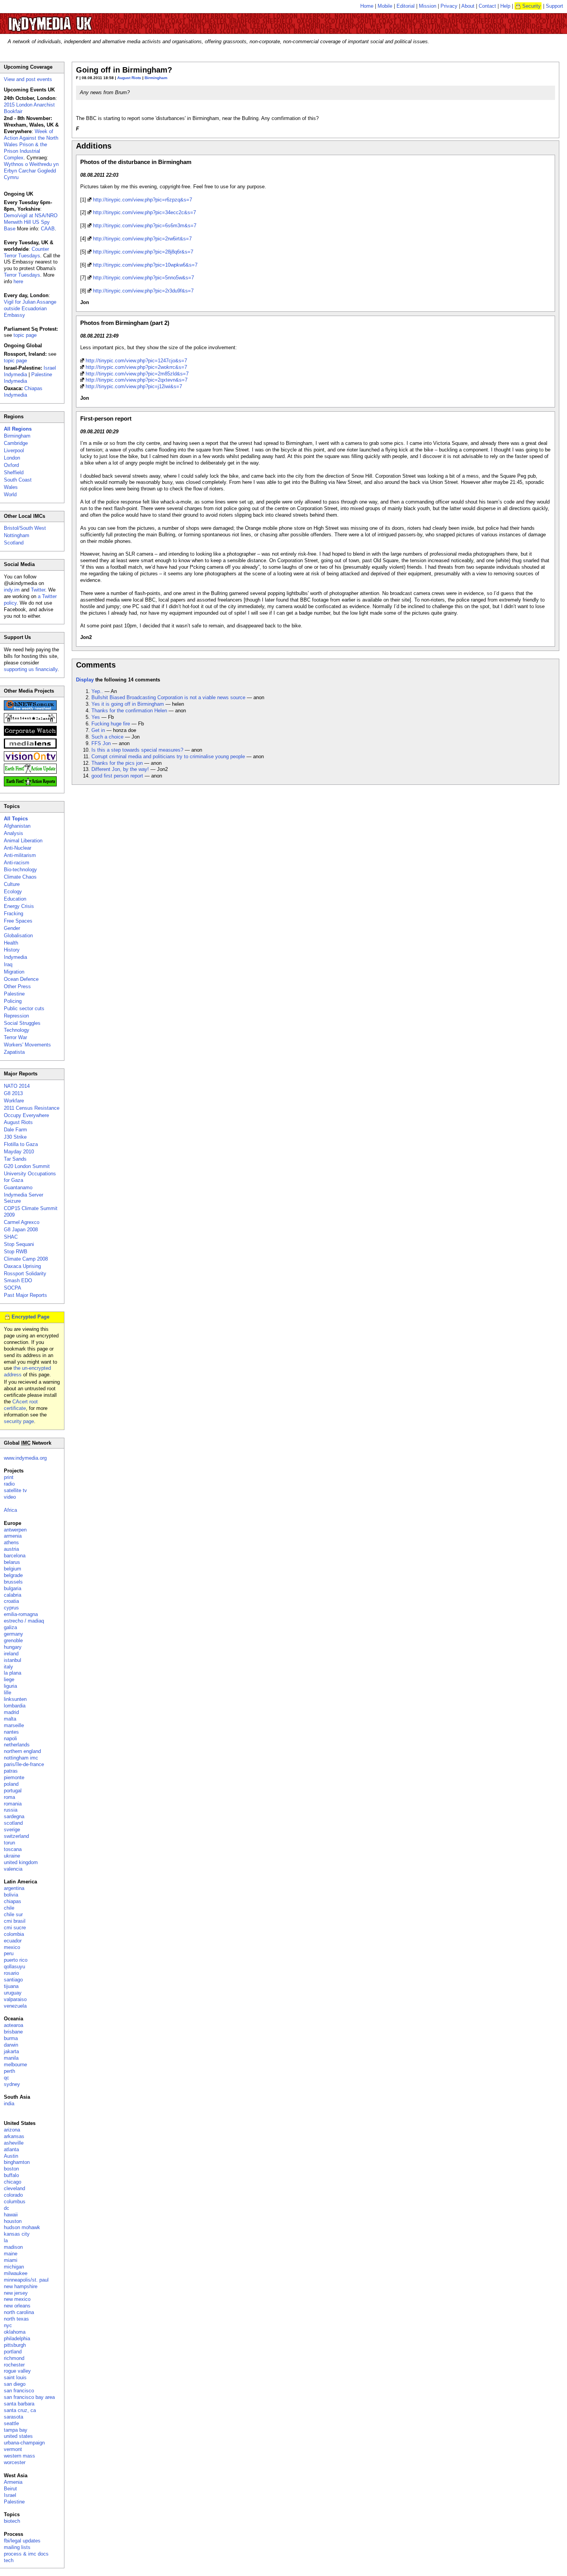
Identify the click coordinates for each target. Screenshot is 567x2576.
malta (10, 1719)
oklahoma (15, 2332)
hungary (13, 1647)
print (9, 1477)
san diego (15, 2384)
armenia (13, 1536)
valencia (13, 1869)
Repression (16, 1016)
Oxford (11, 465)
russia (11, 1810)
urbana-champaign (24, 2443)
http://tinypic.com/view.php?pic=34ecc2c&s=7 (144, 212)
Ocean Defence (21, 979)
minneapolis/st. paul (26, 2280)
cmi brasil (15, 1921)
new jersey (16, 2293)
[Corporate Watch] (30, 734)
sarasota (13, 2417)
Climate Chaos (20, 877)
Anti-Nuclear (18, 848)
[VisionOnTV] (30, 760)
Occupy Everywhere (26, 1115)
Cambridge (16, 443)
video (10, 1497)
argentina (14, 1888)
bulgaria (13, 1588)
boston (11, 2169)
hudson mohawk (22, 2227)
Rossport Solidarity (25, 1274)
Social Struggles (22, 1023)
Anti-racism (17, 863)
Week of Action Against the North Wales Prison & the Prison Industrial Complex (31, 145)
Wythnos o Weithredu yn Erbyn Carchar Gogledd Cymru (31, 171)
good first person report (117, 776)
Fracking (13, 914)
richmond (14, 2358)
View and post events (28, 79)
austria (11, 1549)
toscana (13, 1849)
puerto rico (16, 1960)
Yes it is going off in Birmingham (128, 704)
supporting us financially (31, 669)
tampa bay (16, 2430)
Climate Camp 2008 (26, 1259)
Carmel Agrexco (22, 1222)
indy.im (12, 590)
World (10, 494)
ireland (11, 1654)
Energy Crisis (19, 906)
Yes (96, 717)
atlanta (11, 2149)
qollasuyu (14, 1967)
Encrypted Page (30, 1317)
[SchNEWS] (30, 709)
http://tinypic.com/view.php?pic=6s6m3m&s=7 (145, 226)
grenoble (13, 1640)
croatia (11, 1601)
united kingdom (21, 1862)
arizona (12, 2130)
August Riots (129, 78)
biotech (12, 2521)
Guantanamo (18, 1187)
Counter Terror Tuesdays (26, 252)
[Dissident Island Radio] (30, 721)
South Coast (18, 480)
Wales (11, 487)
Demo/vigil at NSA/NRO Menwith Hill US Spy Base (31, 222)
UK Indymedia (73, 20)
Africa (10, 1510)
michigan (14, 2267)
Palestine (14, 994)
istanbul (13, 1660)
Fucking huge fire (111, 724)
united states (18, 2436)
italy (8, 1667)
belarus (12, 1562)
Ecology (13, 892)
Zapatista (14, 1052)
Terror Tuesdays (22, 275)
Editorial (406, 6)
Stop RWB (16, 1252)
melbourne (15, 2065)
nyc (8, 2325)
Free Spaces (18, 921)
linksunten (15, 1699)
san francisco (19, 2391)
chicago (13, 2182)
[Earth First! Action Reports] (30, 785)
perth (9, 2071)
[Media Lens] (30, 747)
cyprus (11, 1608)
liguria (10, 1686)
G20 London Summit (27, 1166)
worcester (15, 2462)
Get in (98, 730)
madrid (11, 1712)
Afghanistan (17, 826)
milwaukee (16, 2273)
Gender (12, 928)
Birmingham (156, 78)
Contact (487, 6)
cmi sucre (15, 1928)
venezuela (15, 2006)
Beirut (10, 2489)
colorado (13, 2195)
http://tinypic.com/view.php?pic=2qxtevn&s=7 (137, 380)
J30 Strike (15, 1137)
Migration (14, 972)
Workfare (14, 1101)
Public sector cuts (24, 1008)
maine (11, 2254)
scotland (13, 1823)
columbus (15, 2202)
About (468, 6)
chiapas (13, 1901)
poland (11, 1784)
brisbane (13, 2032)
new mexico (17, 2299)
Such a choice (107, 737)
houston (13, 2221)
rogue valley (17, 2371)
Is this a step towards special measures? (137, 750)
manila (11, 2058)
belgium (13, 1569)
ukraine (12, 1856)
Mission (428, 6)
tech (9, 2560)
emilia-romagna (21, 1614)
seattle (11, 2423)
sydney (12, 2084)
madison (13, 2247)
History (12, 950)
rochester (14, 2365)
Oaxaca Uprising (22, 1266)
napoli (10, 1738)
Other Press (17, 986)
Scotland (14, 543)
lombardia (15, 1706)
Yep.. (97, 691)
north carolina (19, 2312)
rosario (11, 1973)
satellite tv (15, 1490)
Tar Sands (15, 1159)
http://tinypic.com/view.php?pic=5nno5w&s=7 (143, 278)
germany (13, 1634)
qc (7, 2078)
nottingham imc (21, 1758)
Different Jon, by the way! (120, 769)
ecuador (13, 1941)
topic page (25, 335)
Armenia (13, 2482)
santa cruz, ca (20, 2410)
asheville (14, 2143)
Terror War (15, 1037)
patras (11, 1771)
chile (9, 1908)
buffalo (11, 2175)
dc (7, 2208)
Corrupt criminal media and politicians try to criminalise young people (168, 756)
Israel (10, 2495)
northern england (22, 1751)
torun (9, 1843)
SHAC (11, 1237)
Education (15, 899)
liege (9, 1679)
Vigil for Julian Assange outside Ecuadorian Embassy (30, 308)
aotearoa (13, 2025)
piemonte (14, 1777)
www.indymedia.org (25, 1458)
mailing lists (17, 2547)
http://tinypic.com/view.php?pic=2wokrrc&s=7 (136, 367)
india (9, 2104)
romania (13, 1804)
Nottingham (17, 535)
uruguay (13, 1993)
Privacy (449, 6)
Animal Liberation (23, 841)
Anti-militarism (20, 855)
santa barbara (19, 2404)
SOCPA (13, 1288)
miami (11, 2260)
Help (505, 6)
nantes (11, 1732)
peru (9, 1953)
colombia (14, 1934)
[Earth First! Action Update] (30, 772)
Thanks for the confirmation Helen (129, 711)
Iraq (8, 964)
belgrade (13, 1575)
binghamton (17, 2162)
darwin (11, 2045)
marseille (14, 1725)
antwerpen (15, 1530)
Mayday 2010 (19, 1152)
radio (9, 1484)
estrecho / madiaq (24, 1621)
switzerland (16, 1836)
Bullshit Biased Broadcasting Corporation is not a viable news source (168, 697)
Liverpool (14, 450)
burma (11, 2038)
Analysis (13, 833)
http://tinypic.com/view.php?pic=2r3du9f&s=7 (143, 291)
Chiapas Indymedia (23, 392)
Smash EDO (18, 1280)
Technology (17, 1030)
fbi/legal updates (22, 2541)
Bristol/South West (25, 528)
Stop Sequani (19, 1244)
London (12, 458)
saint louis (15, 2377)
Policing (13, 1001)
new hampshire (21, 2286)
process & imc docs (26, 2554)
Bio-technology (20, 870)
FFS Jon (101, 743)
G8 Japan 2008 (21, 1230)
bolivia (11, 1895)
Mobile (385, 6)
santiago (13, 1980)
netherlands (17, 1745)
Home (367, 6)
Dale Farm (15, 1130)
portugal (13, 1791)
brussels (13, 1582)
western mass (19, 2456)
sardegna (14, 1816)
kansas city (17, 2234)
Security (532, 6)
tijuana (11, 1986)
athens (11, 1542)
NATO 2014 (17, 1086)
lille (8, 1693)
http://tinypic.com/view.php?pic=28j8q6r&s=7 (143, 252)
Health (11, 943)
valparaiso (15, 1999)
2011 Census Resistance (32, 1108)
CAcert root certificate (21, 1405)
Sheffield (14, 472)
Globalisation (18, 936)
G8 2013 (13, 1093)
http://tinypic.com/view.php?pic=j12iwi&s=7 (134, 386)
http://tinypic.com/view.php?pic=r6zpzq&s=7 (143, 200)
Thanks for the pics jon (117, 763)
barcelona (15, 1556)
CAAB (48, 229)
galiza (10, 1627)
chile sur (13, 1914)
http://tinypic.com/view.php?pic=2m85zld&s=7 (137, 374)
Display (85, 680)
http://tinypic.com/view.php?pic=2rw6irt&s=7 (142, 239)
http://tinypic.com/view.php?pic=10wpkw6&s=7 (145, 265)
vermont (13, 2449)
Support (554, 6)
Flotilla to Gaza (21, 1144)
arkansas (14, 2136)
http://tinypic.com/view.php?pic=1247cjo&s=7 (136, 361)
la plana (13, 1673)
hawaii (11, 2215)
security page (19, 1421)
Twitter (38, 590)
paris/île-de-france (24, 1764)
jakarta (11, 2051)
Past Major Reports (25, 1295)
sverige (12, 1830)
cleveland (14, 2188)
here (18, 281)
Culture (12, 884)
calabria (13, 1595)
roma (9, 1797)
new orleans (17, 2306)
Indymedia (15, 957)
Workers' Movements (27, 1045)
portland (13, 2352)
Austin (11, 2156)
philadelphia (17, 2339)
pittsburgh (15, 2345)
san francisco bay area (29, 2397)
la (6, 2240)
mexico (12, 1947)
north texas (16, 2319)
